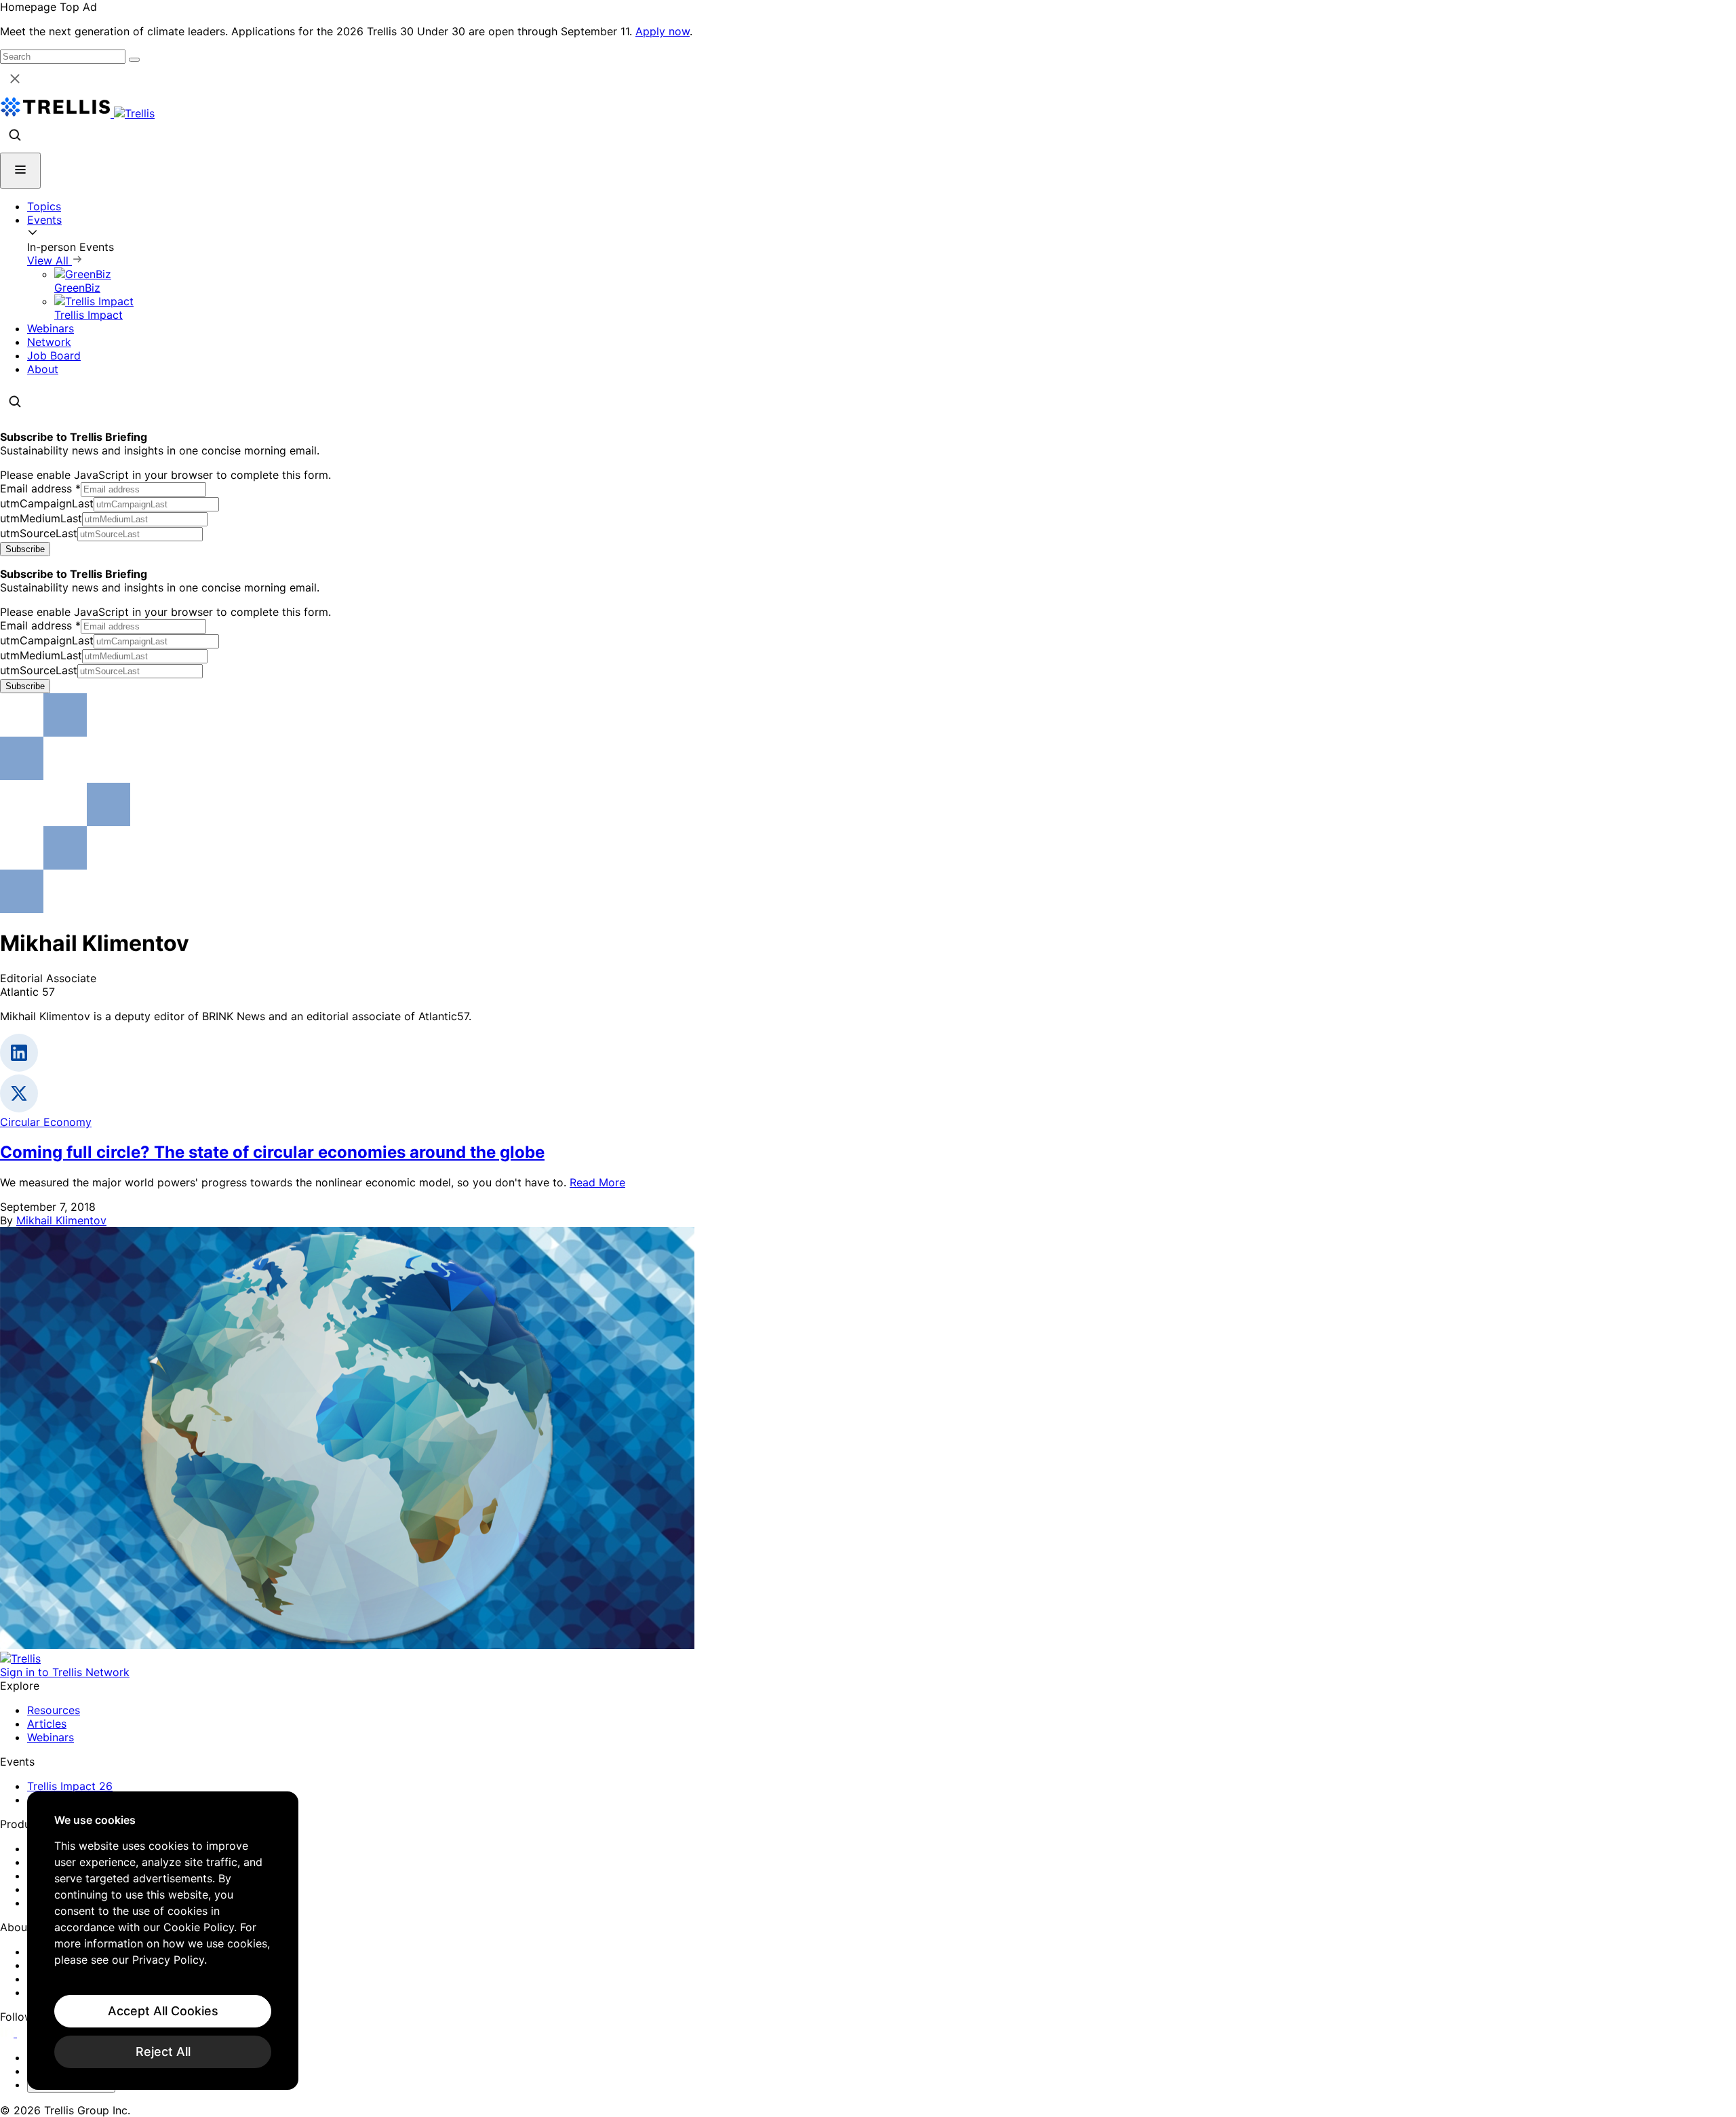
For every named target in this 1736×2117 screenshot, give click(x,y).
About (43, 369)
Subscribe (25, 549)
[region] (163, 1941)
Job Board (54, 355)
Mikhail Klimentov (61, 1220)
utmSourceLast (39, 533)
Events (44, 220)
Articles (47, 1724)
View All (50, 260)
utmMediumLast (41, 518)
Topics (44, 206)
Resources (54, 1710)
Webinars (51, 328)
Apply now (663, 31)
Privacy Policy (168, 1960)
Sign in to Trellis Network (65, 1672)
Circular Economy (46, 1122)
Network (49, 342)
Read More (597, 1182)
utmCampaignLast (47, 503)
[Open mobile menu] (20, 171)
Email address (40, 488)
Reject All (163, 2052)
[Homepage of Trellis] (20, 1658)
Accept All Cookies (163, 2011)
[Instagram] (25, 2033)
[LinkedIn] (8, 2033)
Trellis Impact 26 (70, 1786)
